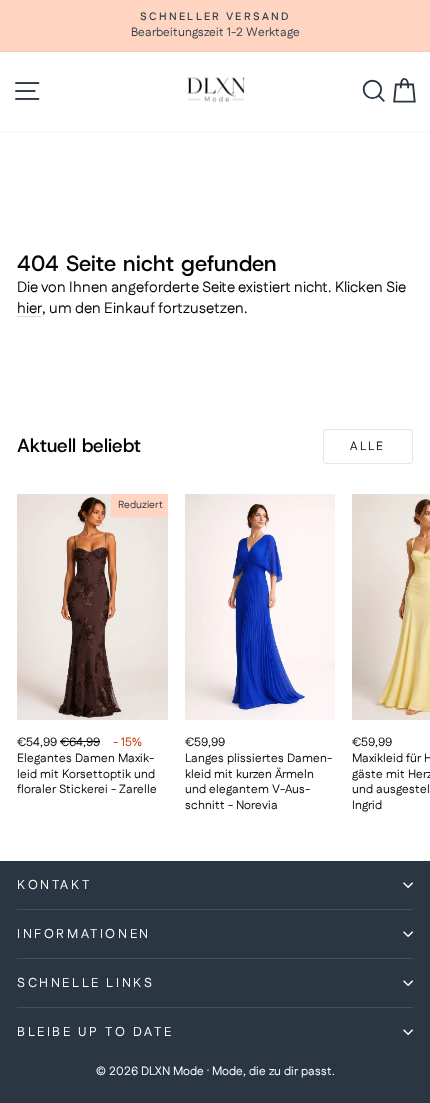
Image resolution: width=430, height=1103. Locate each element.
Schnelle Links (85, 983)
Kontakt (54, 885)
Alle (368, 446)
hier (29, 308)
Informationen (84, 934)
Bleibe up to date (95, 1032)
